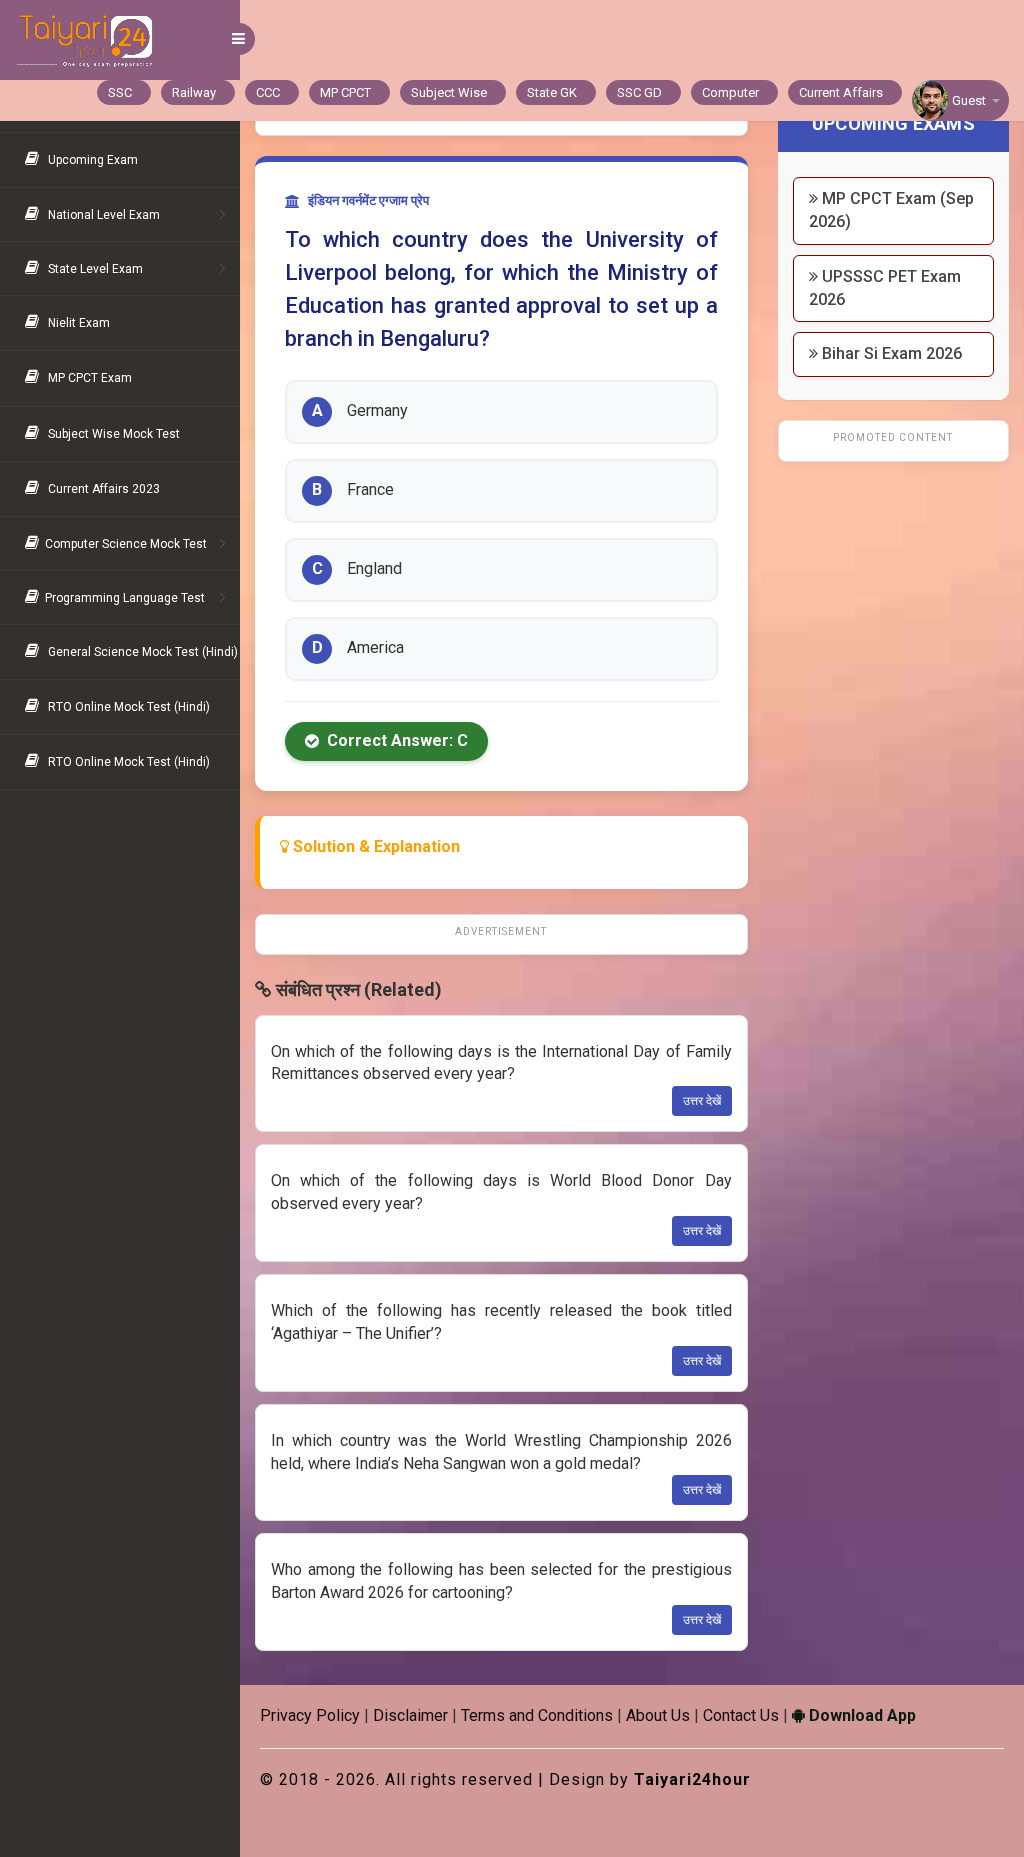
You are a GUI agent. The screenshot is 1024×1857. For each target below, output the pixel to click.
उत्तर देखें (702, 1101)
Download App (860, 1715)
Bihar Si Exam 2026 (890, 353)
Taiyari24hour (692, 1779)
